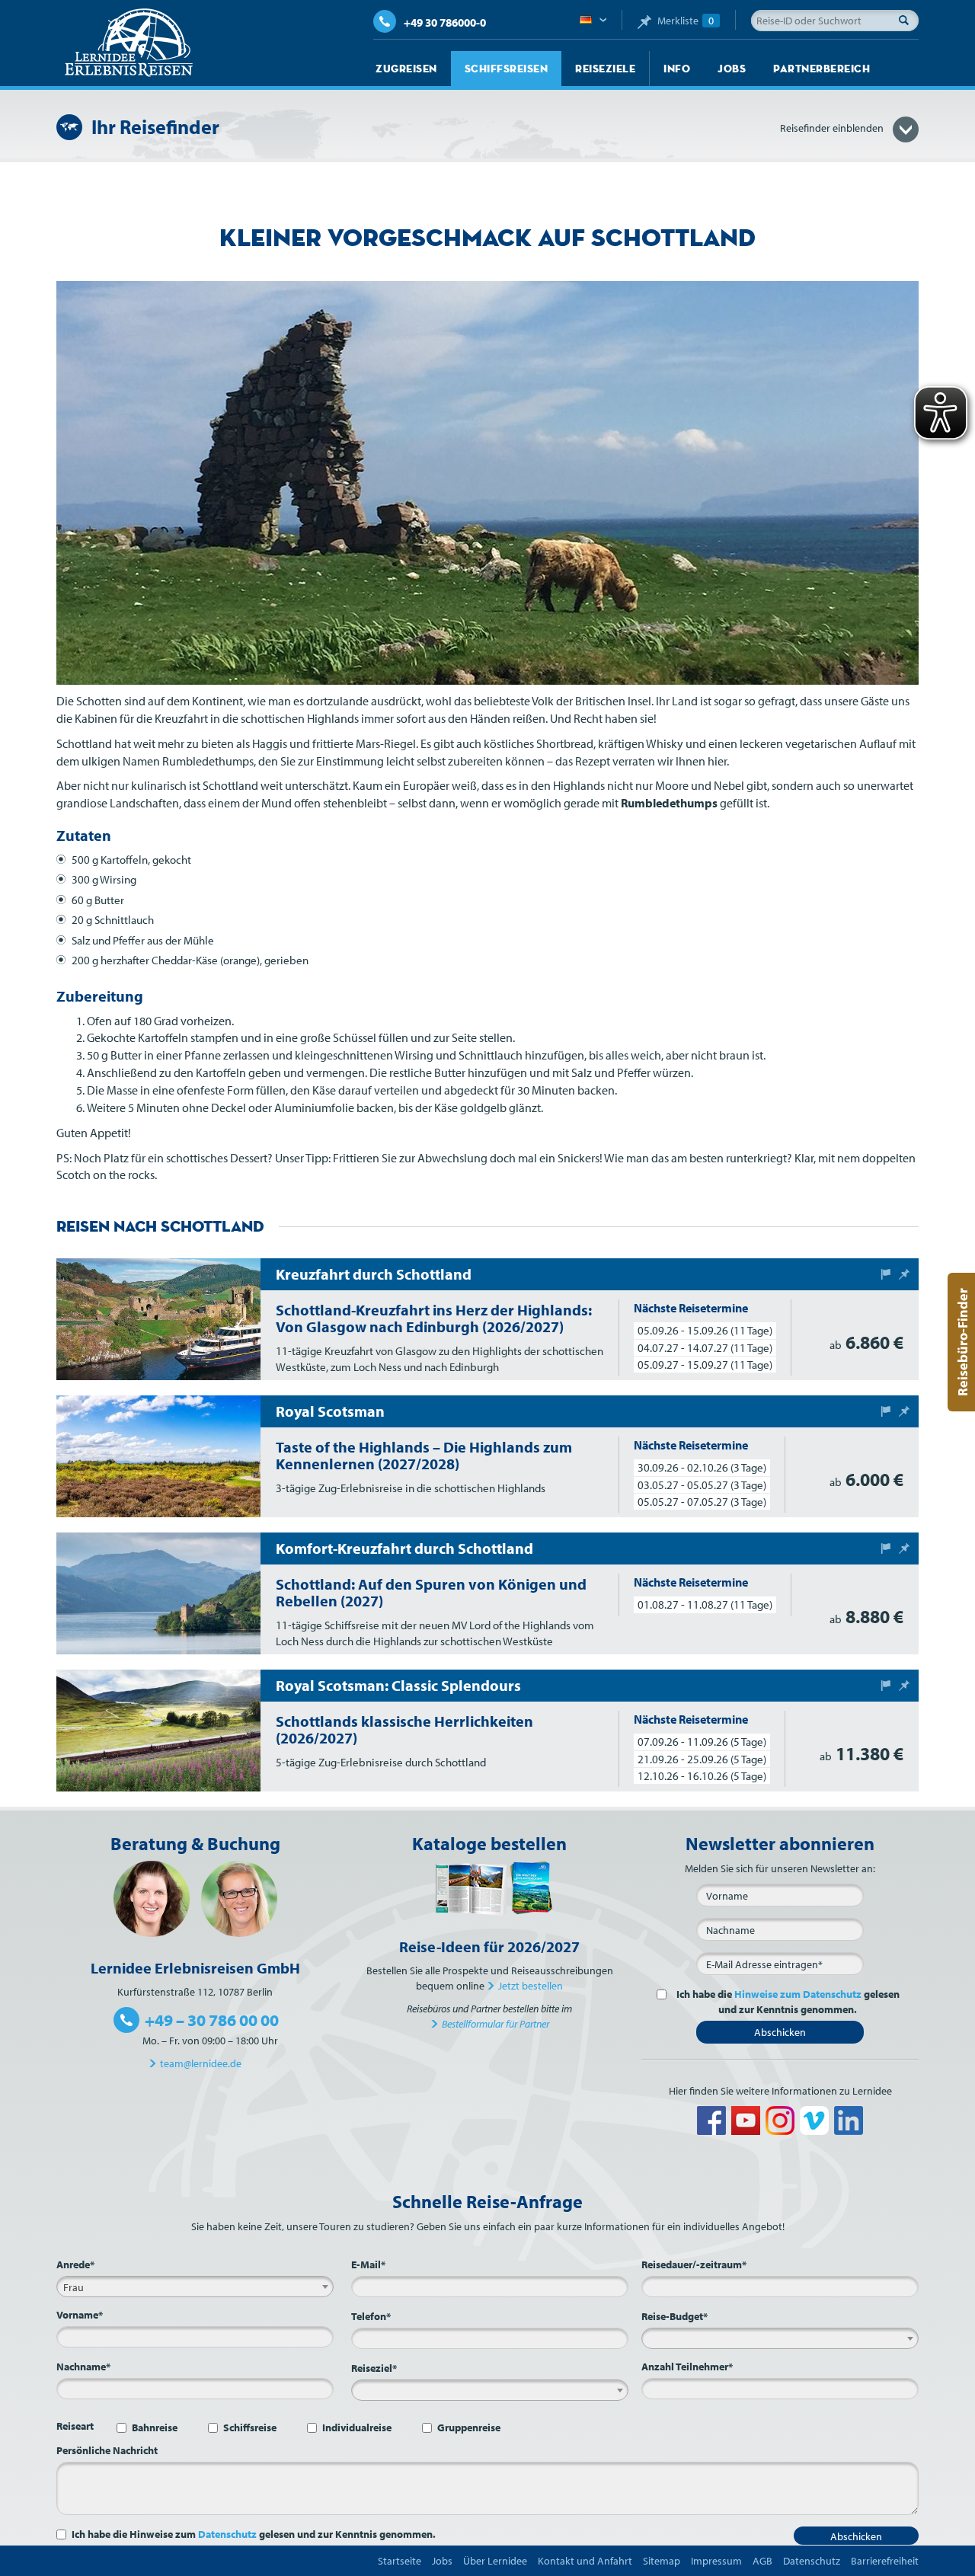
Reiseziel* (374, 2368)
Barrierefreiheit (885, 2561)
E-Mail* (368, 2264)
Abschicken (780, 2032)
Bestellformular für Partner (495, 2024)
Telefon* (371, 2316)
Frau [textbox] (74, 2287)
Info (677, 69)
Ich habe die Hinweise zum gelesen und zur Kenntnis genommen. (254, 2534)
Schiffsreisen (507, 69)
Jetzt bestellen (531, 1986)
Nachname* (83, 2367)
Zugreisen (406, 69)
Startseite (400, 2561)
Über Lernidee (495, 2561)
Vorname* (80, 2315)
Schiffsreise (250, 2427)
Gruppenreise (469, 2427)
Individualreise (357, 2427)
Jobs (732, 69)
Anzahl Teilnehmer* (687, 2367)
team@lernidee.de (201, 2063)
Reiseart (75, 2426)
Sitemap (662, 2561)
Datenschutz (227, 2534)
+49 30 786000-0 (445, 22)
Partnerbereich (822, 69)
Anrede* (75, 2264)
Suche (908, 20)
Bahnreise (155, 2427)
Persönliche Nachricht (107, 2450)
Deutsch (593, 21)
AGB (762, 2561)
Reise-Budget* (675, 2316)
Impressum (716, 2561)
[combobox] (195, 2287)
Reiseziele (605, 69)
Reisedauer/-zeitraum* (694, 2264)
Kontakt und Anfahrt (585, 2561)
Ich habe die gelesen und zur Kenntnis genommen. (788, 2002)
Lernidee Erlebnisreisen (129, 43)
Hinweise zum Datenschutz (798, 1994)
